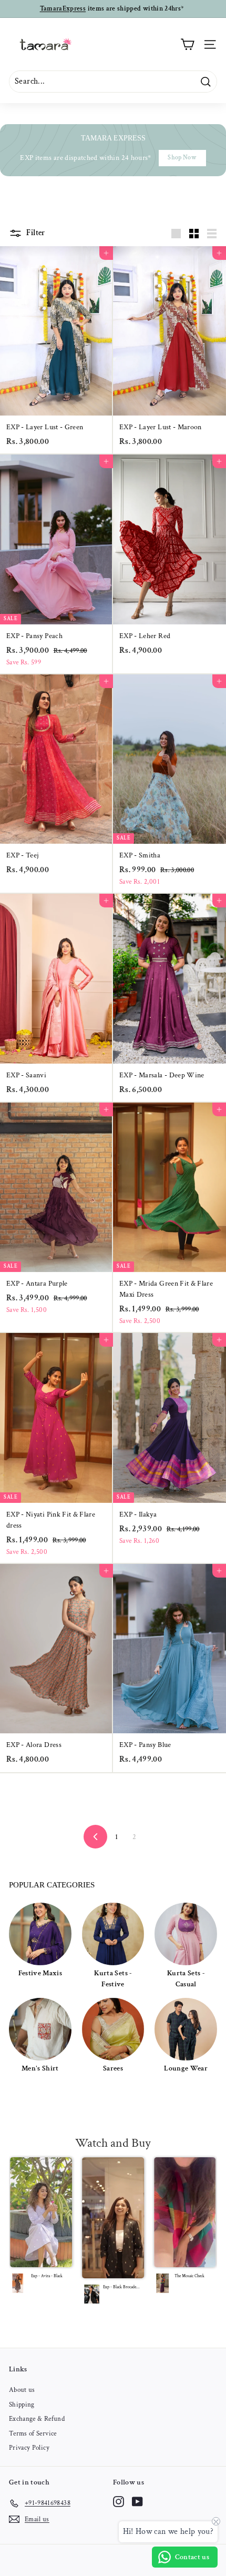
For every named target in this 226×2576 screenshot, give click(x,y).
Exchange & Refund (37, 2419)
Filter (35, 233)
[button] (42, 2228)
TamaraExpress (63, 9)
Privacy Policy (29, 2448)
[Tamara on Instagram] (119, 2502)
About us (22, 2390)
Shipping (22, 2405)
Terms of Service (33, 2434)
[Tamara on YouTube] (137, 2502)
